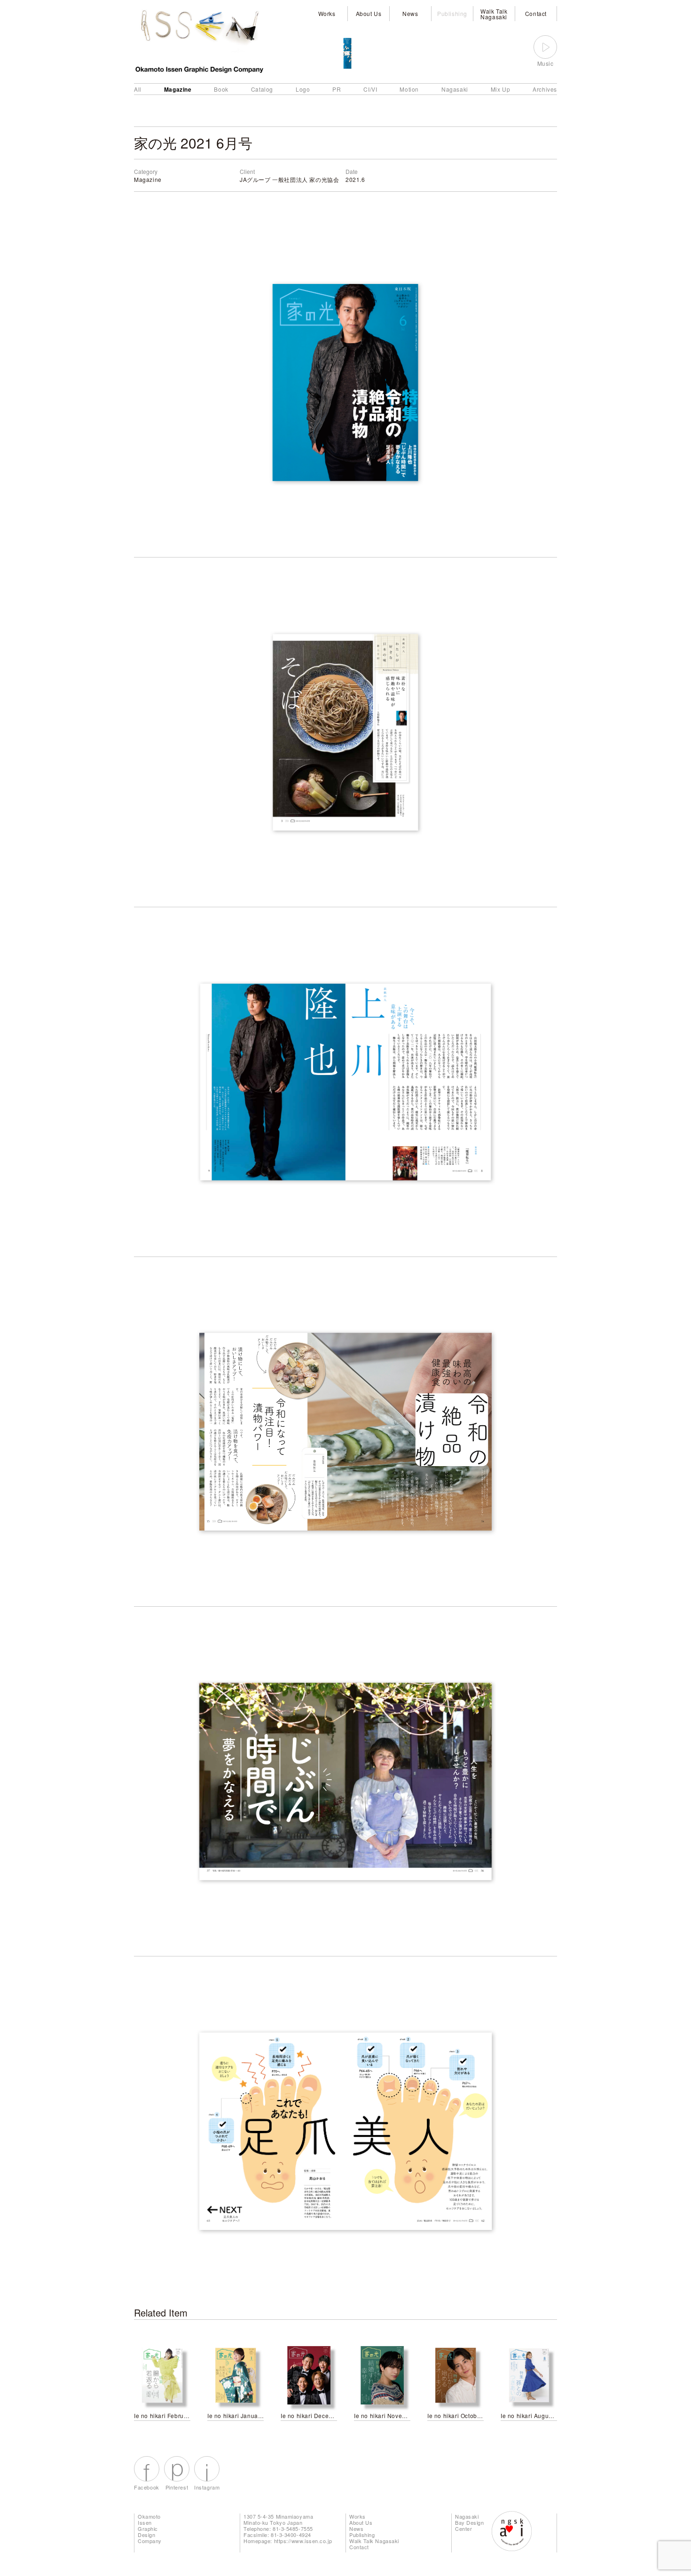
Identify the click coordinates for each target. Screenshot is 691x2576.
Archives (545, 89)
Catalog (262, 89)
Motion (409, 89)
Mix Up (501, 89)
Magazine (178, 89)
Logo (303, 89)
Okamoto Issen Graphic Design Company (150, 2529)
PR (337, 89)
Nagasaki (455, 89)
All (138, 89)
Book (221, 89)
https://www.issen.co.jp (303, 2541)
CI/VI (370, 89)
